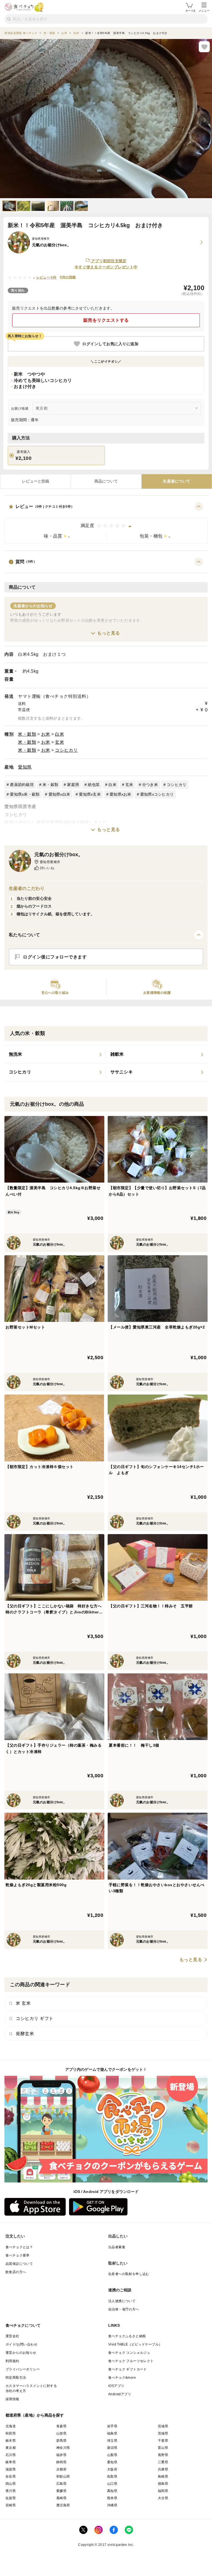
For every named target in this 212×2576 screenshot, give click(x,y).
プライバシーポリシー (23, 2369)
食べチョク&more (122, 2378)
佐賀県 (11, 2498)
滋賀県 (11, 2469)
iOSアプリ (116, 2386)
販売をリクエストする (106, 320)
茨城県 (163, 2433)
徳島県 (163, 2484)
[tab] (35, 481)
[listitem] (55, 1055)
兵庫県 (163, 2469)
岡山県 (11, 2484)
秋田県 (11, 2433)
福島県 (112, 2433)
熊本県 (112, 2498)
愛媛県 (61, 2491)
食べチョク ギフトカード (128, 2369)
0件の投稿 (68, 277)
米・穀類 (27, 734)
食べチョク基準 (18, 2255)
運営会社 (12, 2336)
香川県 (11, 2491)
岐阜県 (11, 2462)
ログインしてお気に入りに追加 (110, 344)
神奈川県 (63, 2448)
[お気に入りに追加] (204, 47)
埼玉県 (112, 2441)
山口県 (112, 2484)
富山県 (163, 2448)
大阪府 (112, 2469)
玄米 (59, 742)
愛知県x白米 (59, 794)
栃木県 (11, 2441)
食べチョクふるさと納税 (127, 2336)
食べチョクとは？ (19, 2247)
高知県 (112, 2491)
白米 (59, 734)
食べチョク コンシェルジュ (129, 2353)
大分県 (163, 2498)
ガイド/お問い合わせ (21, 2344)
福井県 (61, 2455)
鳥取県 (112, 2477)
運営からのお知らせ (21, 2353)
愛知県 (25, 767)
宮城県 (163, 2426)
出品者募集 (117, 2247)
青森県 (61, 2426)
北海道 (11, 2426)
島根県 (163, 2477)
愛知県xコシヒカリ (157, 794)
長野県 (163, 2455)
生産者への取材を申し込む (129, 2274)
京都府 (61, 2469)
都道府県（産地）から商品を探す (35, 2415)
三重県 (163, 2462)
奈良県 (11, 2477)
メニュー (204, 11)
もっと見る (109, 633)
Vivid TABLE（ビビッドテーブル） (135, 2344)
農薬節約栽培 (22, 785)
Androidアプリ (120, 2394)
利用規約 (12, 2361)
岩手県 (112, 2426)
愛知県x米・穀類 (25, 794)
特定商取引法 (16, 2378)
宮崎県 (11, 2505)
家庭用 (73, 785)
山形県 (61, 2433)
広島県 (61, 2484)
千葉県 (163, 2441)
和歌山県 (63, 2477)
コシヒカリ (66, 750)
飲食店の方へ (16, 2272)
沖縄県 (112, 2505)
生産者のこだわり (27, 888)
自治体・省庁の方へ (124, 2309)
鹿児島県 (63, 2505)
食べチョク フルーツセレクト (131, 2361)
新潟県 (112, 2448)
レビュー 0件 (47, 277)
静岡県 (61, 2462)
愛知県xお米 (120, 794)
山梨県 (112, 2455)
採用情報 (12, 2399)
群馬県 (61, 2441)
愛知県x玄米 (90, 794)
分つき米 (150, 785)
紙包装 (94, 785)
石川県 (11, 2455)
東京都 (11, 2448)
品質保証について (19, 2264)
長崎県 (61, 2498)
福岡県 (163, 2491)
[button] (106, 523)
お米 (46, 734)
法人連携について (122, 2301)
